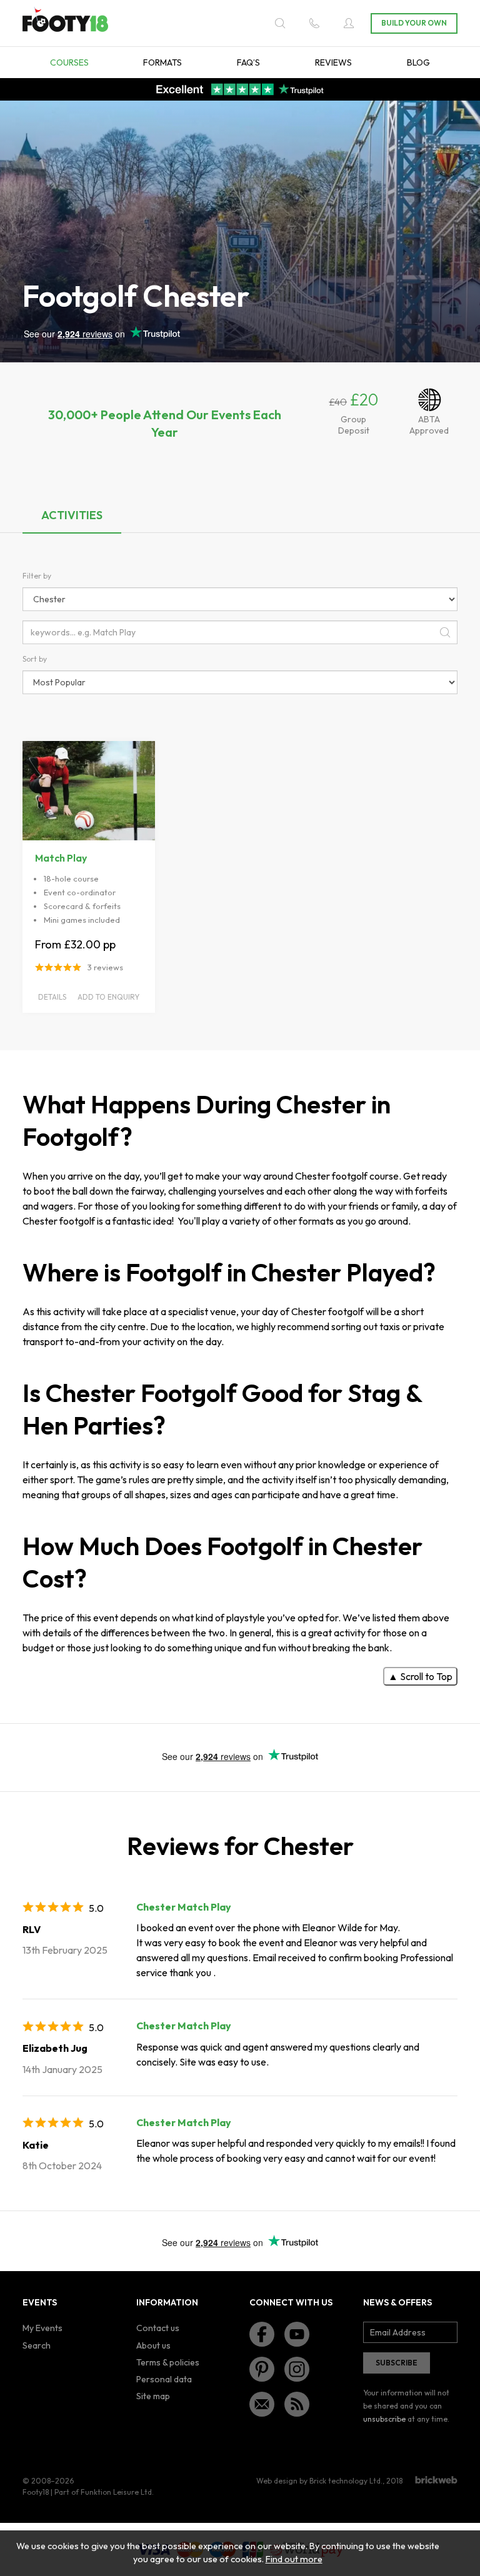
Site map (153, 2396)
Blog (418, 62)
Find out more (294, 2559)
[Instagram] (297, 2369)
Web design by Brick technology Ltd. (319, 2481)
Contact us (158, 2328)
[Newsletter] (262, 2404)
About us (153, 2345)
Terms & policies (168, 2362)
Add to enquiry (108, 997)
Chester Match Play (184, 1907)
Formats (162, 62)
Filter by (37, 576)
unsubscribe (384, 2419)
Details (52, 997)
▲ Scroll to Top (420, 1676)
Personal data (164, 2379)
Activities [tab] (72, 515)
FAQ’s (248, 62)
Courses (69, 62)
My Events (42, 2328)
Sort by (35, 659)
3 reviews (105, 967)
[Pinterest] (262, 2369)
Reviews (333, 62)
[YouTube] (297, 2334)
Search (37, 2345)
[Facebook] (262, 2334)
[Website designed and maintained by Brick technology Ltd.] (436, 2480)
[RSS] (297, 2404)
